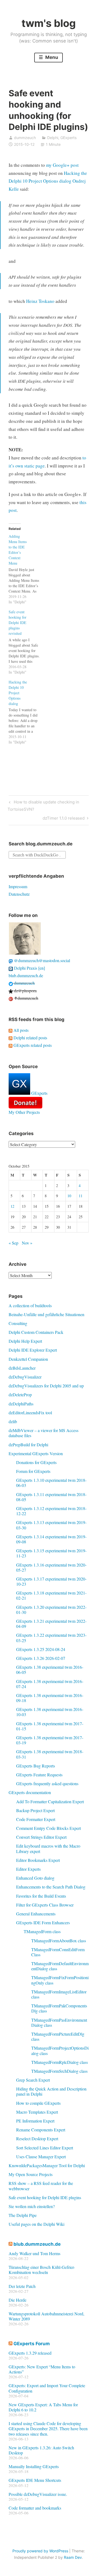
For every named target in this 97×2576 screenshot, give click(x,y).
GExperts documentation (30, 1792)
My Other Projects (24, 1112)
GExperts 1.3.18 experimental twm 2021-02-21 (51, 1595)
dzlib (13, 1421)
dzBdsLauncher (22, 1368)
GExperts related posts (32, 1045)
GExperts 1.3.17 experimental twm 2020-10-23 (51, 1581)
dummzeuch (25, 138)
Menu (51, 57)
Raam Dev (73, 2557)
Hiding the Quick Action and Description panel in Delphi (51, 2091)
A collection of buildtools (30, 1305)
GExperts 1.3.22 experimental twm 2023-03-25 (51, 1638)
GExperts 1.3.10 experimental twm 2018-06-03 (51, 1483)
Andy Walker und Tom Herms (34, 2253)
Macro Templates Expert (37, 2112)
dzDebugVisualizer (25, 1377)
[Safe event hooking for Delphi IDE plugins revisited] (27, 642)
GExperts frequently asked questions (47, 1783)
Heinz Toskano (40, 301)
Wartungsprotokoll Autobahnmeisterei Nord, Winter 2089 (46, 2316)
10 (69, 1196)
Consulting (18, 1323)
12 (12, 1206)
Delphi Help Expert (25, 1341)
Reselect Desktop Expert (37, 2139)
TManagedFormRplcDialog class (60, 2062)
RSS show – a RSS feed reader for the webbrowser (41, 2186)
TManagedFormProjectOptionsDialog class (60, 2050)
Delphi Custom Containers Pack (36, 1332)
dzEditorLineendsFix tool (30, 1413)
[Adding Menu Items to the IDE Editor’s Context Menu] (27, 569)
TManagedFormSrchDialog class (59, 2071)
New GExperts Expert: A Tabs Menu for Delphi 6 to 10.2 (43, 2407)
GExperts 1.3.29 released (30, 2353)
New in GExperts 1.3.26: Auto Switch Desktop (41, 2450)
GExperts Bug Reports (36, 1766)
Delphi (53, 138)
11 (81, 1196)
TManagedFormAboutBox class (59, 1941)
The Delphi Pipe (23, 2215)
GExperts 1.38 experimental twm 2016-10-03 (50, 1712)
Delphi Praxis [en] (29, 968)
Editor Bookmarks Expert (38, 1860)
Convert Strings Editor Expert (41, 1837)
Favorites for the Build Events (41, 1896)
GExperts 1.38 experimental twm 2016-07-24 (50, 1684)
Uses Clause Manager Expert (41, 2157)
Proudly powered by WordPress (40, 2551)
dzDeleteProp (20, 1395)
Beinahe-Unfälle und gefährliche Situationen (46, 1314)
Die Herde (18, 2300)
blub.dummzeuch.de (26, 975)
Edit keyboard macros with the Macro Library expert (48, 1848)
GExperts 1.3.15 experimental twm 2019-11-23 (51, 1553)
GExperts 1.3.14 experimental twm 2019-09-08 (51, 1539)
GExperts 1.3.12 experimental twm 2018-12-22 (51, 1511)
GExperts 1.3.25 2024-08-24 (41, 1649)
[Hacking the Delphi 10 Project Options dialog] (27, 712)
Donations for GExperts (36, 1462)
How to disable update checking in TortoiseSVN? (43, 805)
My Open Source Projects (31, 2174)
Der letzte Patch (22, 2286)
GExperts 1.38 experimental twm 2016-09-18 (50, 1698)
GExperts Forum (32, 2344)
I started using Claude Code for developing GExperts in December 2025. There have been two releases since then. (48, 2428)
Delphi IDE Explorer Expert (33, 1350)
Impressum (18, 886)
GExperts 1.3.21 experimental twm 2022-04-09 (51, 1624)
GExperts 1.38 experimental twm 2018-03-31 (50, 1754)
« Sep (13, 1243)
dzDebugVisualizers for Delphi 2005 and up (46, 1386)
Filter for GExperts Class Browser (45, 1905)
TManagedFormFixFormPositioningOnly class (60, 1980)
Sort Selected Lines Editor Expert (45, 2148)
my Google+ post (62, 165)
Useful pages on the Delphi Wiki (37, 2224)
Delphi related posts (30, 1038)
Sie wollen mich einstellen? (32, 2206)
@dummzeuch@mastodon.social (41, 960)
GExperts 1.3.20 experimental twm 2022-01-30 (51, 1610)
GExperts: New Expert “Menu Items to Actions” (42, 2369)
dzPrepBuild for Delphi (28, 1445)
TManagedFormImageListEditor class (59, 1994)
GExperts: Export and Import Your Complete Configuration (47, 2388)
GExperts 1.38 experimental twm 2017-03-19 (50, 1740)
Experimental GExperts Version (36, 1453)
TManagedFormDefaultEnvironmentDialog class (60, 1966)
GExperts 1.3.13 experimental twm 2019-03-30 (51, 1525)
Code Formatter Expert (36, 1819)
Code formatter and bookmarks (35, 2508)
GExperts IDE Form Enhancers (43, 1923)
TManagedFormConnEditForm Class (58, 1952)
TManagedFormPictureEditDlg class (58, 2036)
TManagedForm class (42, 1931)
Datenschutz (19, 894)
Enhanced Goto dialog (35, 1878)
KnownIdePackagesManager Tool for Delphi (47, 2165)
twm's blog (49, 23)
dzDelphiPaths (21, 1404)
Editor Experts (28, 1869)
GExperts (68, 138)
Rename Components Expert (41, 2130)
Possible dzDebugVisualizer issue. (38, 2494)
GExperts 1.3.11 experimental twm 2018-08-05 (51, 1497)
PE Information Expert (35, 2121)
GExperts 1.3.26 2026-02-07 (41, 1658)
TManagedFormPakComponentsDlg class (59, 2008)
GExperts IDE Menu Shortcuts (35, 2480)
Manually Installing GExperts (34, 2466)
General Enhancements (36, 1914)
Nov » (27, 1243)
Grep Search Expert (33, 2080)
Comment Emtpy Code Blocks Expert (48, 1828)
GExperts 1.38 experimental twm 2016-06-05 (50, 1670)
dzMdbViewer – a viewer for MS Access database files (44, 1433)
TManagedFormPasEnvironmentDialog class (59, 2022)
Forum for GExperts (33, 1471)
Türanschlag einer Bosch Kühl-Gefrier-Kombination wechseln (42, 2270)
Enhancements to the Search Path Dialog (51, 1887)
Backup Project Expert (35, 1810)
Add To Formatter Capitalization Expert (50, 1801)
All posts (20, 1030)
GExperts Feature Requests (39, 1775)
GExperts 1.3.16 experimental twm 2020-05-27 (51, 1567)
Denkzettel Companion (28, 1359)
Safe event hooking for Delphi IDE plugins (45, 2197)
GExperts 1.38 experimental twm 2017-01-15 (50, 1726)
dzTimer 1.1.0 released (64, 819)
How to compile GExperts (38, 2103)
